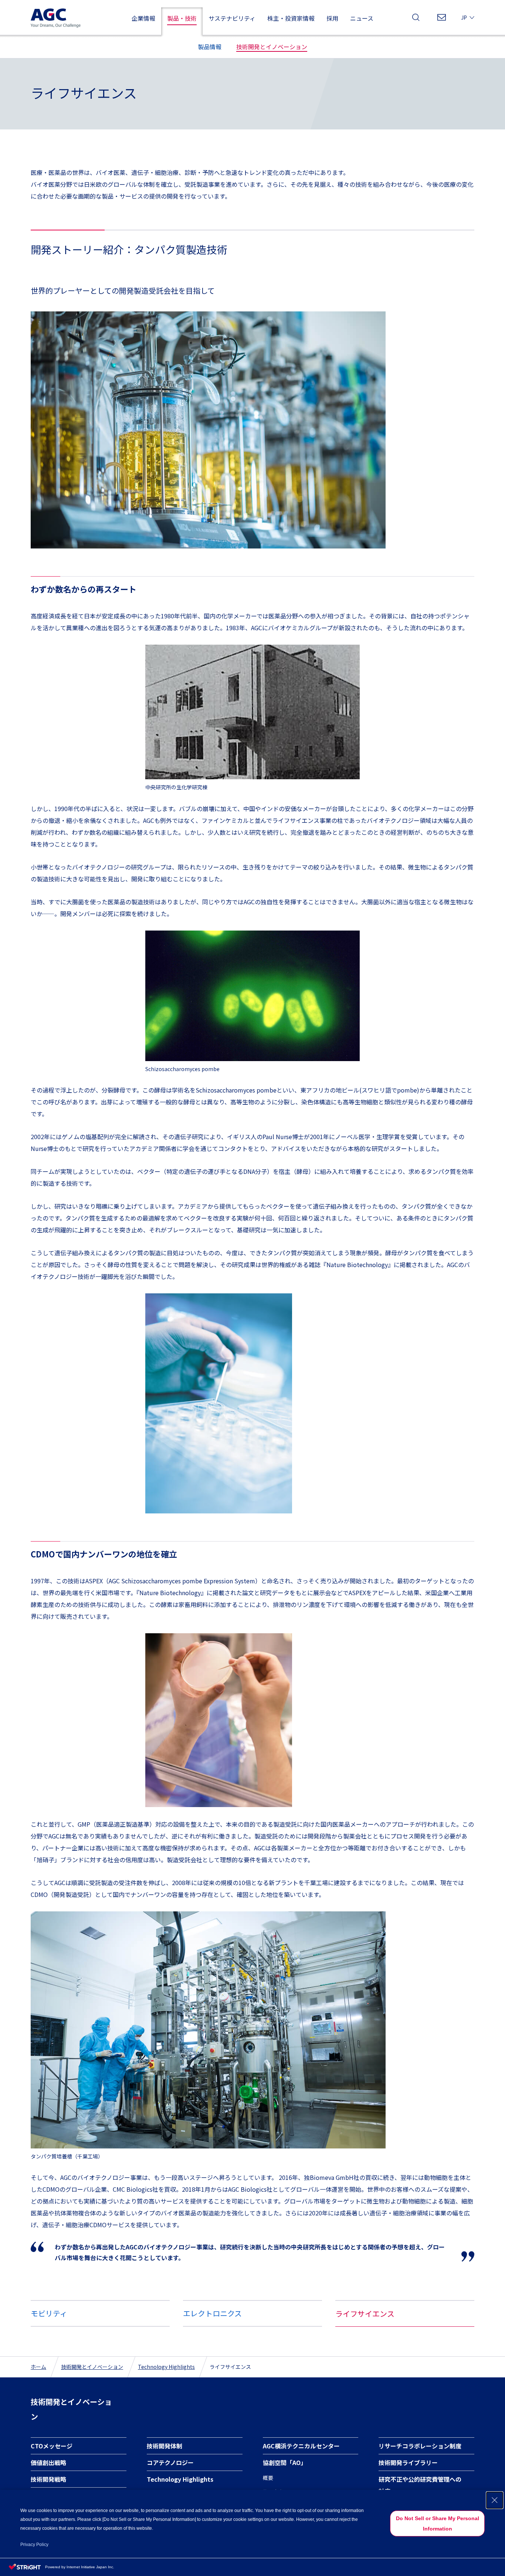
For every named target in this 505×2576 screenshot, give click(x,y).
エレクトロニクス (212, 2313)
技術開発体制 (165, 2446)
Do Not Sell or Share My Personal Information (438, 2523)
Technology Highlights (166, 2367)
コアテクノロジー (170, 2462)
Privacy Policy (34, 2545)
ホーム (38, 2367)
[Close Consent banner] (495, 2500)
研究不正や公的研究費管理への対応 (420, 2485)
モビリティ (49, 2313)
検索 (416, 19)
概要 (268, 2478)
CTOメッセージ (52, 2446)
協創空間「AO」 (285, 2462)
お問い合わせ (442, 19)
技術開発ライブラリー (408, 2462)
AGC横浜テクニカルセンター (301, 2446)
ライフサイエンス (365, 2314)
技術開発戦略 (48, 2479)
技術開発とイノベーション (92, 2367)
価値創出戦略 (48, 2462)
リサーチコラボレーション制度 (420, 2446)
